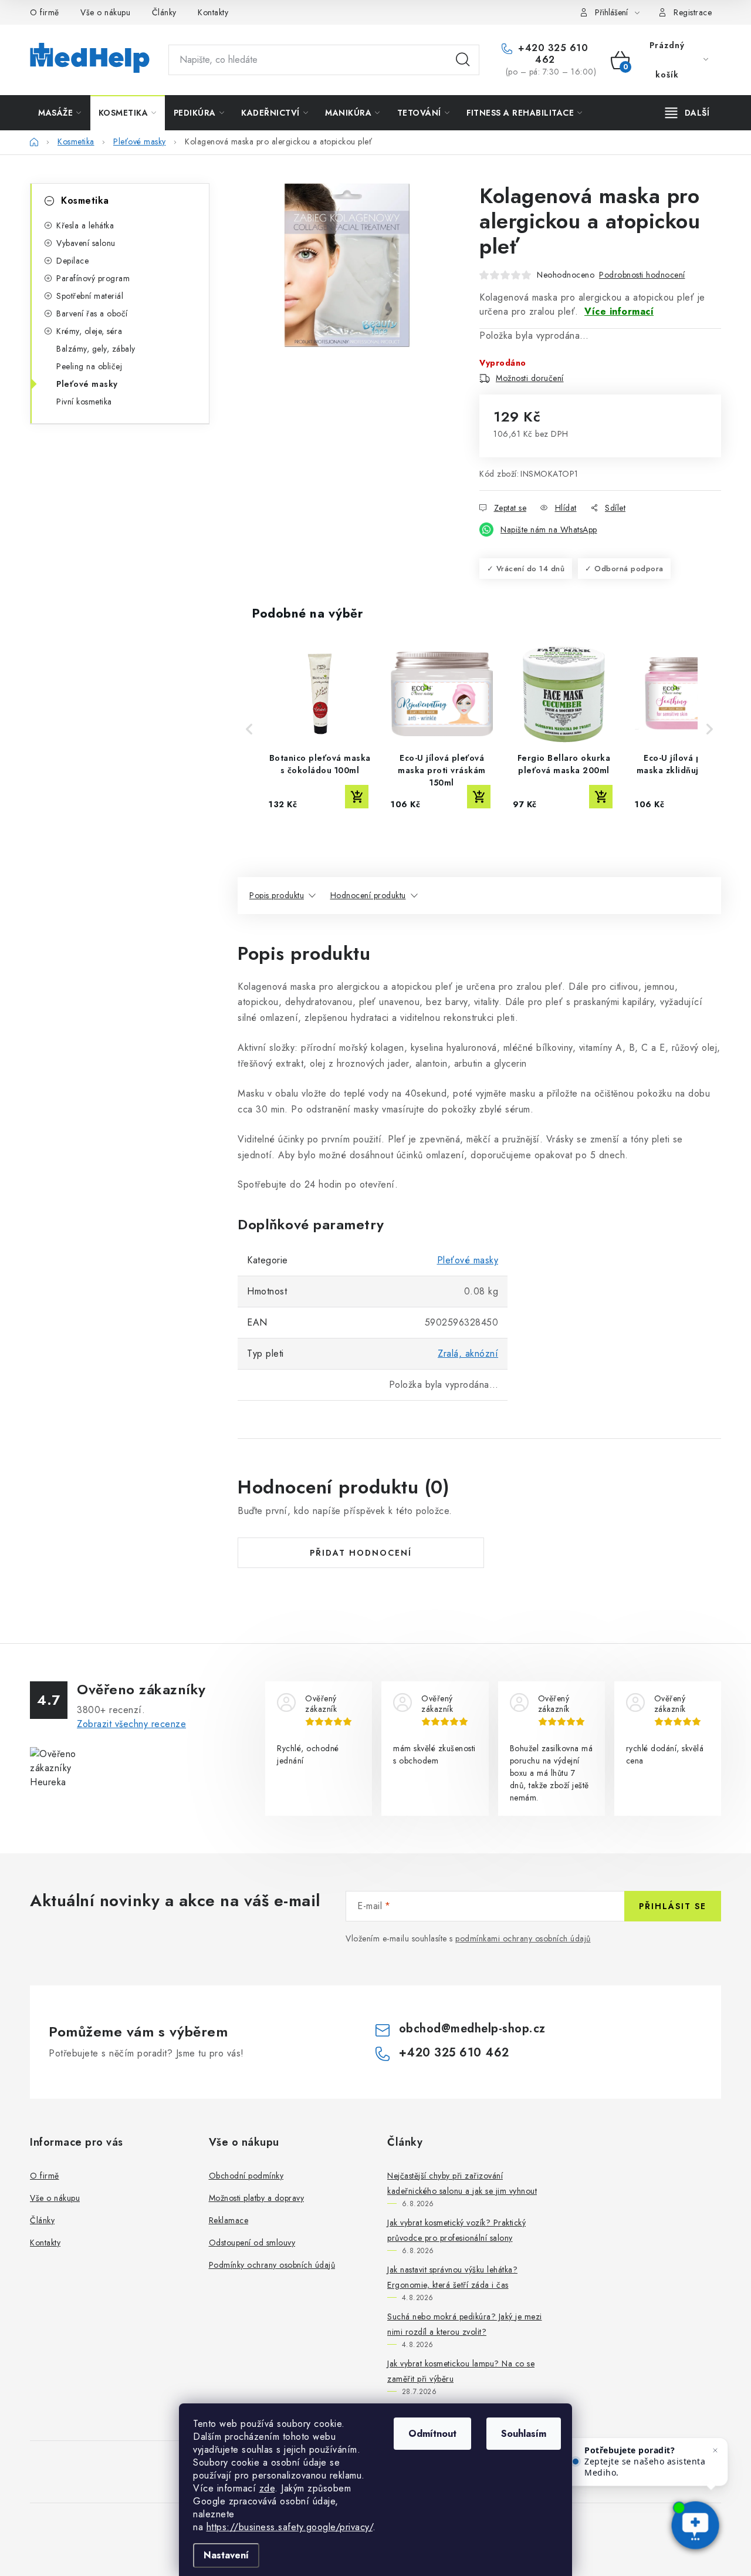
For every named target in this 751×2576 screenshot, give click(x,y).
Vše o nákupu (105, 12)
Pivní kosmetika (84, 402)
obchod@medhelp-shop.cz (472, 2029)
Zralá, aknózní (468, 1353)
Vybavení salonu (86, 243)
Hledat (463, 60)
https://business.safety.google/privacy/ (290, 2527)
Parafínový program (93, 278)
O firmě (45, 12)
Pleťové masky (87, 384)
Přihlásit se (673, 1906)
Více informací (619, 311)
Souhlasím (524, 2434)
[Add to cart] (357, 797)
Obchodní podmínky (246, 2176)
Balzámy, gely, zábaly (96, 349)
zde (267, 2488)
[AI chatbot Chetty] (695, 2526)
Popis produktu (277, 895)
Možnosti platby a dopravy (257, 2198)
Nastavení (226, 2555)
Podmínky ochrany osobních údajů (272, 2265)
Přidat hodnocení (361, 1553)
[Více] (687, 113)
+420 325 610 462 (552, 54)
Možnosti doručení (530, 378)
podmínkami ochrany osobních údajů (523, 1938)
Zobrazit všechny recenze (131, 1724)
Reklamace (229, 2220)
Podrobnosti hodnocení (642, 275)
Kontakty (213, 12)
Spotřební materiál (90, 296)
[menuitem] (60, 113)
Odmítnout (432, 2434)
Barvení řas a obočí (92, 313)
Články (164, 12)
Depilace (72, 261)
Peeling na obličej (89, 366)
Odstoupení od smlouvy (252, 2243)
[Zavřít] (715, 2450)
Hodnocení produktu (368, 895)
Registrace (693, 12)
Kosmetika (85, 200)
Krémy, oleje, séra (89, 331)
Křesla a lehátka (85, 225)
